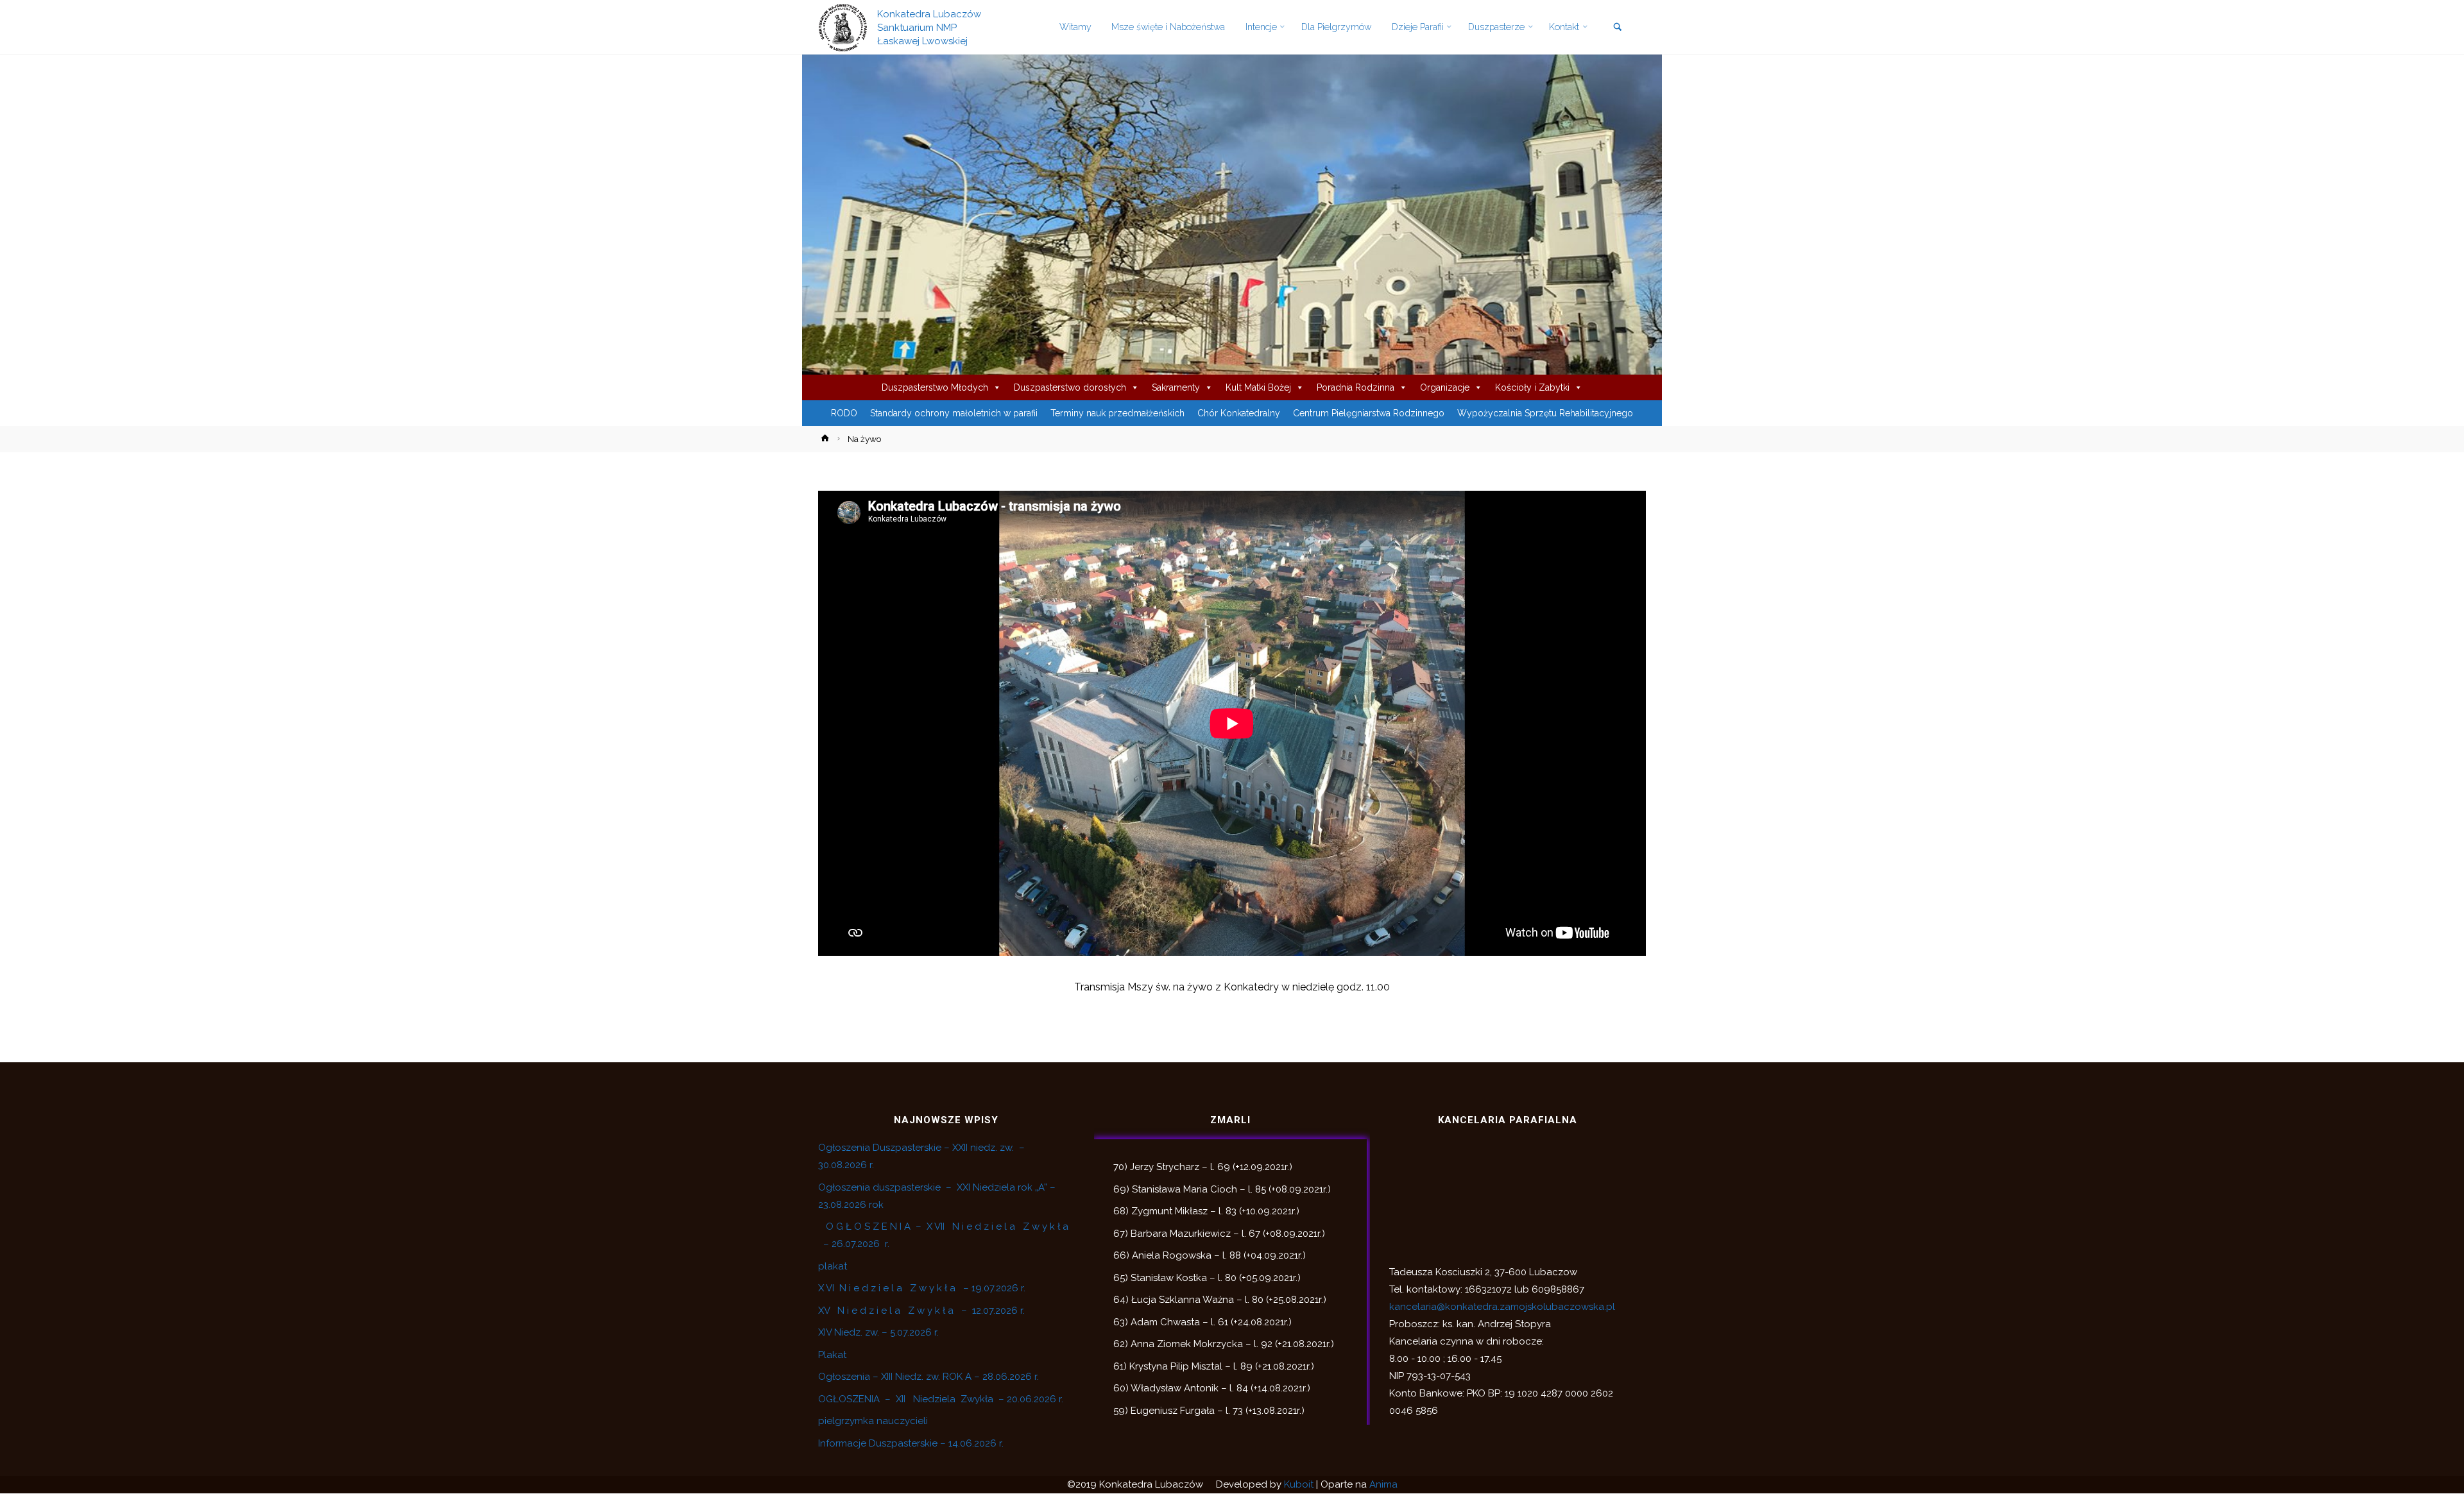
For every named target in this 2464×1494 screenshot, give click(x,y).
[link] (1617, 28)
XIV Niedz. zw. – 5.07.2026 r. (878, 1332)
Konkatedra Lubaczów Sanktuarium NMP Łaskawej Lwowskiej (929, 27)
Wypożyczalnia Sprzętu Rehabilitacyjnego (1545, 413)
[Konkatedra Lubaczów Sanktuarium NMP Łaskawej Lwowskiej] (843, 27)
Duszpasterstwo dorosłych (1070, 387)
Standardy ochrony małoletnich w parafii (954, 413)
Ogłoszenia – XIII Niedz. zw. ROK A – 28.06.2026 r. (928, 1377)
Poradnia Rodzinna (1356, 387)
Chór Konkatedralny (1239, 413)
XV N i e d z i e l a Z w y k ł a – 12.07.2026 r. (921, 1311)
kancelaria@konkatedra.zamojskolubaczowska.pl (1502, 1307)
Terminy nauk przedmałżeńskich (1117, 413)
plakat (833, 1266)
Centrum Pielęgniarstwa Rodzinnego (1369, 413)
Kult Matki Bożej (1258, 387)
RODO (844, 413)
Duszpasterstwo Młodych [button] (935, 387)
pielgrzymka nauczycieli (873, 1421)
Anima (1383, 1484)
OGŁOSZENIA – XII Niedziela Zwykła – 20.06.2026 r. (941, 1399)
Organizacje (1445, 387)
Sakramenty (1176, 387)
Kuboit (1299, 1484)
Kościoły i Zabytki (1532, 387)
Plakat (832, 1355)
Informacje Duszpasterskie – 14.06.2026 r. (911, 1443)
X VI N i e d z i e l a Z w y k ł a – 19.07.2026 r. (922, 1288)
